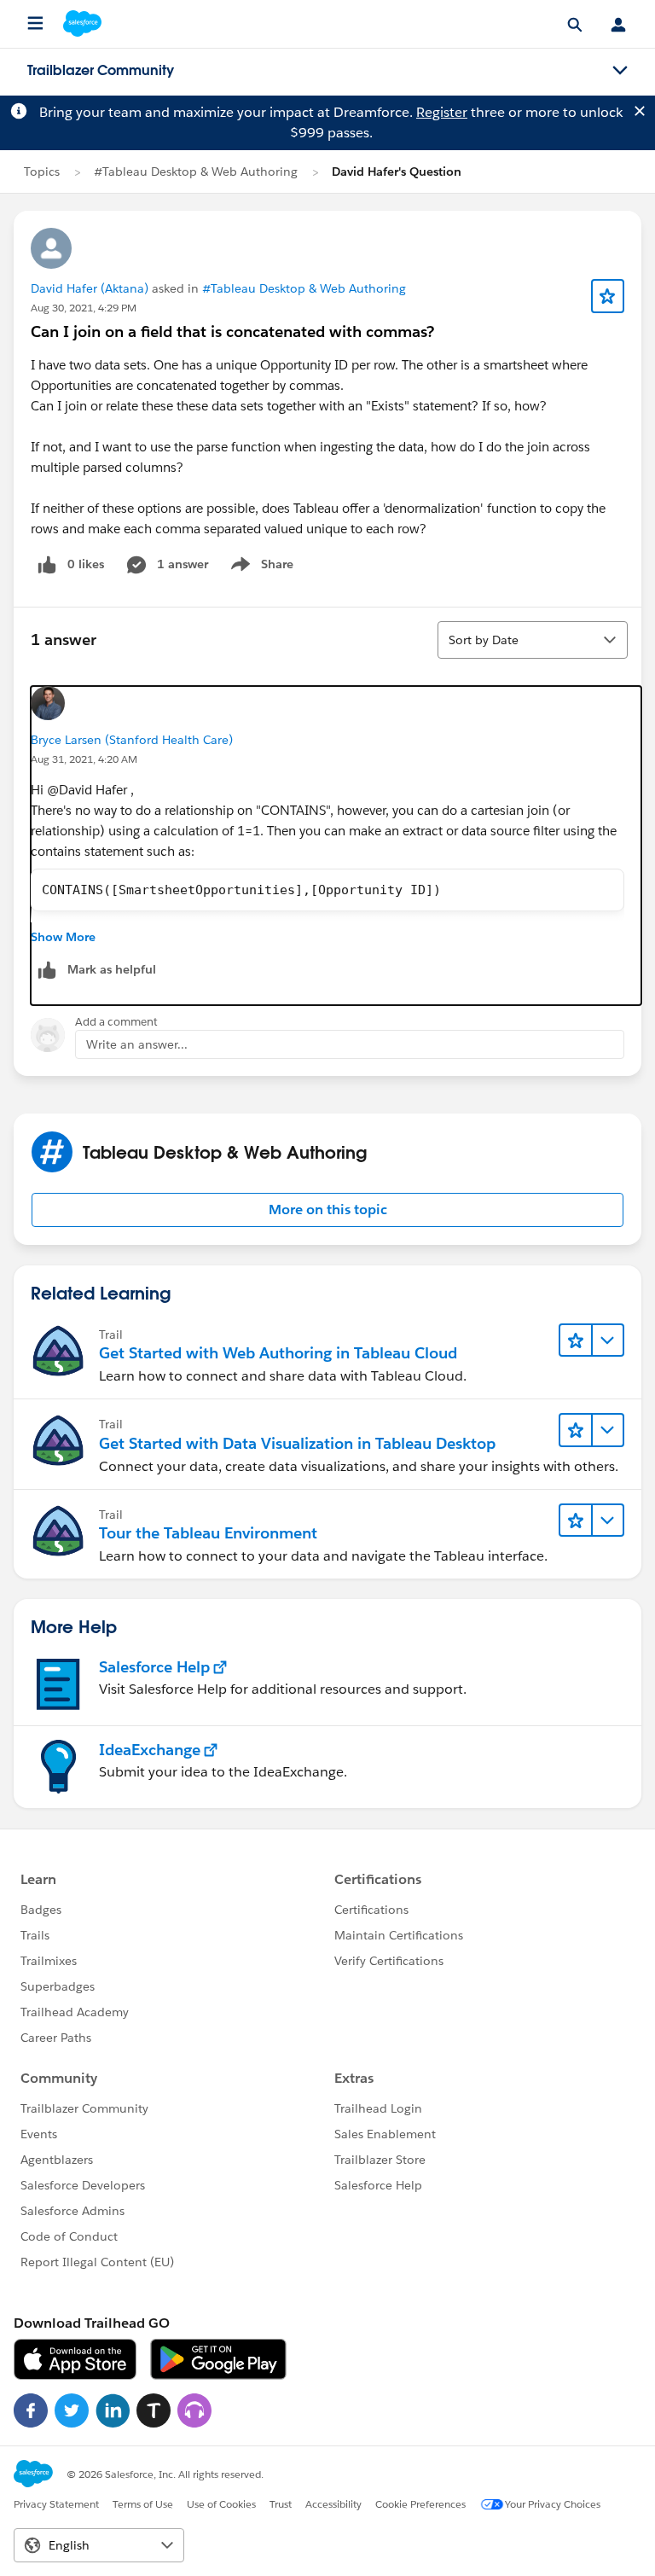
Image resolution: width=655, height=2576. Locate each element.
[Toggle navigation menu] (620, 71)
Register (442, 112)
